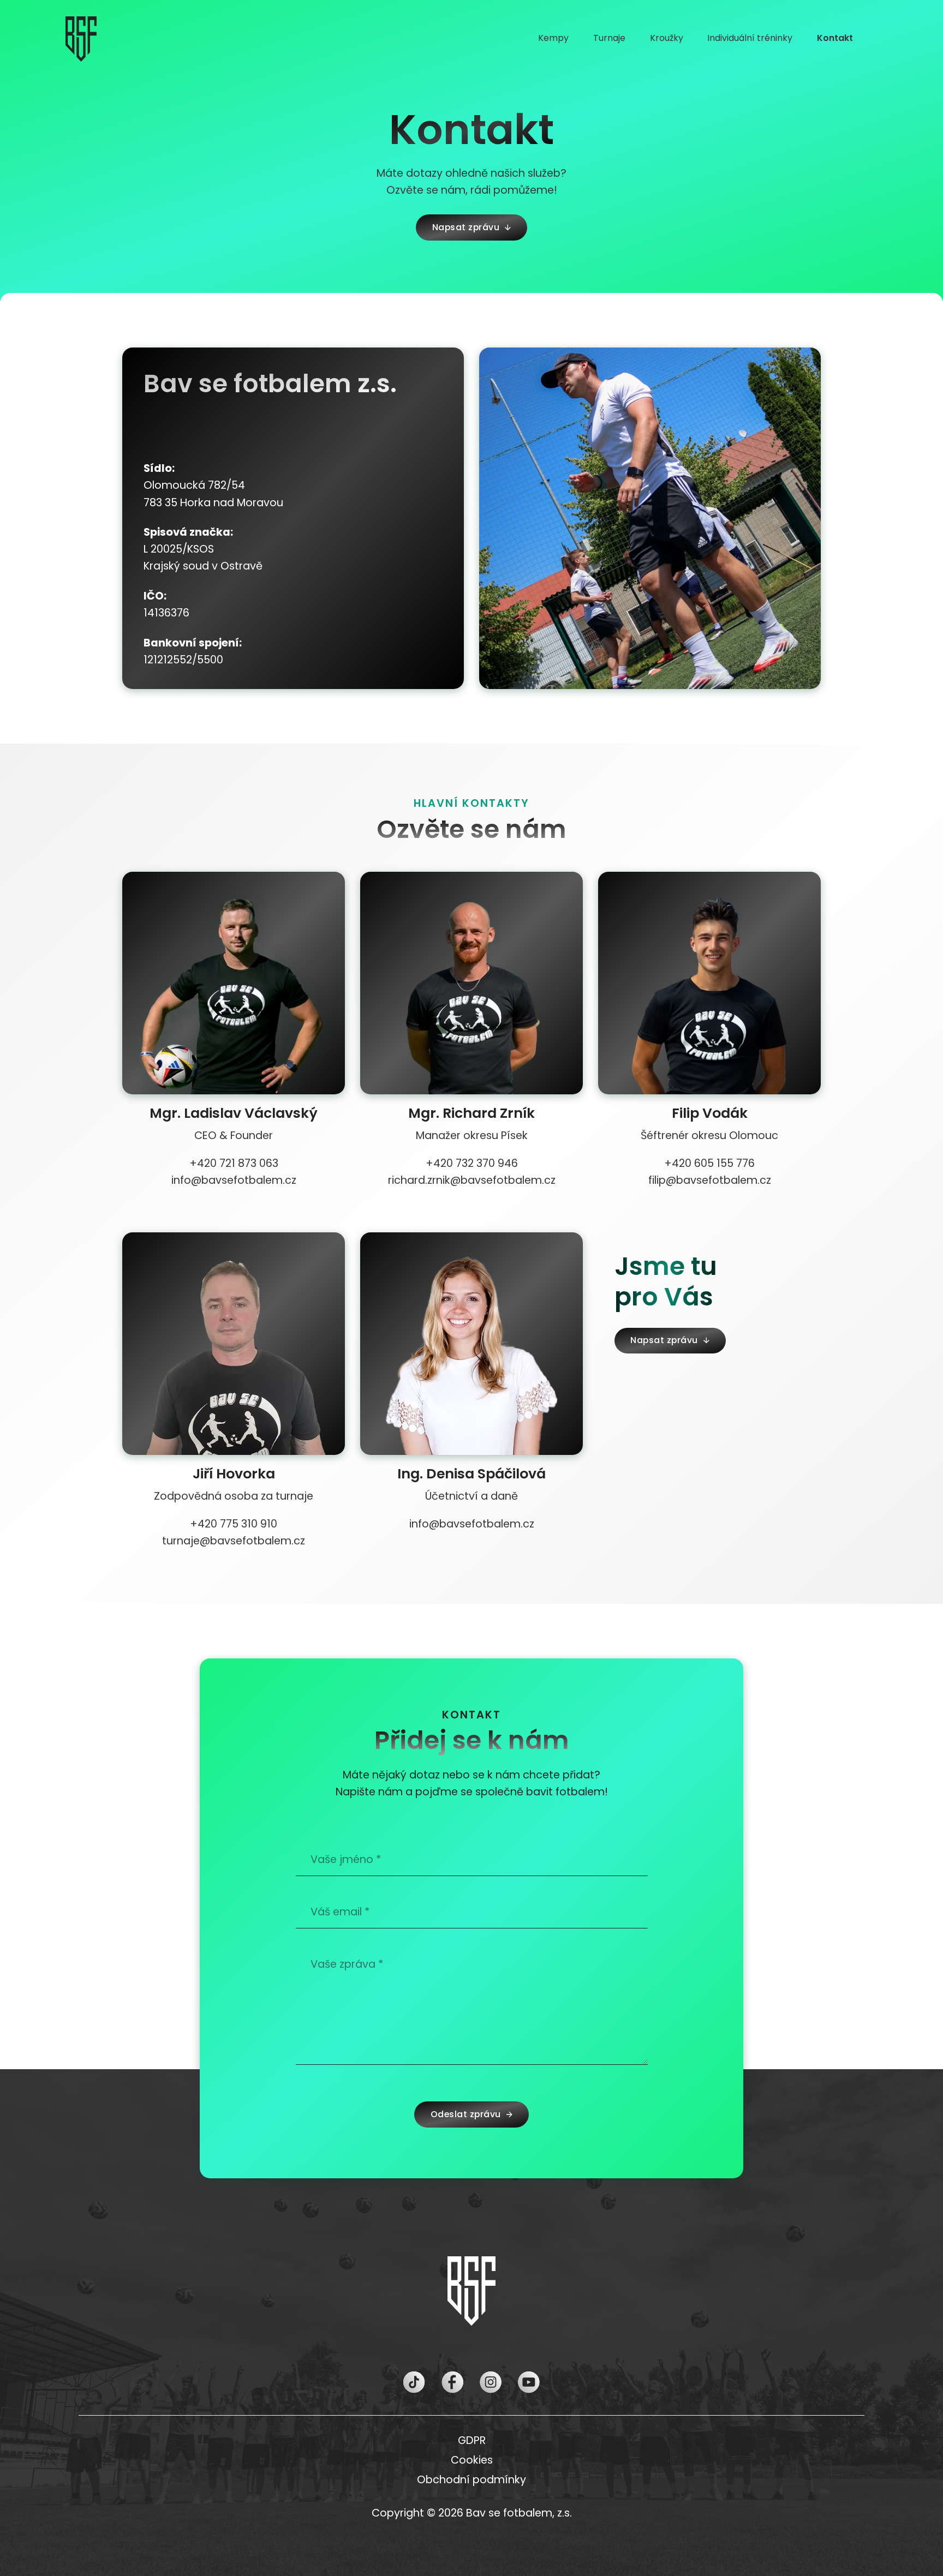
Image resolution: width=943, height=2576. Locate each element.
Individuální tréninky (750, 38)
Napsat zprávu (466, 227)
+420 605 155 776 (709, 1163)
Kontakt (835, 38)
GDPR (472, 2440)
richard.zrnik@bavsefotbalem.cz (472, 1180)
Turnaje (609, 38)
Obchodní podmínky (471, 2480)
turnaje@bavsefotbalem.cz (234, 1541)
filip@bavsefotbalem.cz (710, 1180)
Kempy (553, 38)
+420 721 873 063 (234, 1163)
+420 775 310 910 (234, 1524)
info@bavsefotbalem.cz (234, 1180)
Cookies (472, 2460)
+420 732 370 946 (472, 1163)
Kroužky (667, 38)
